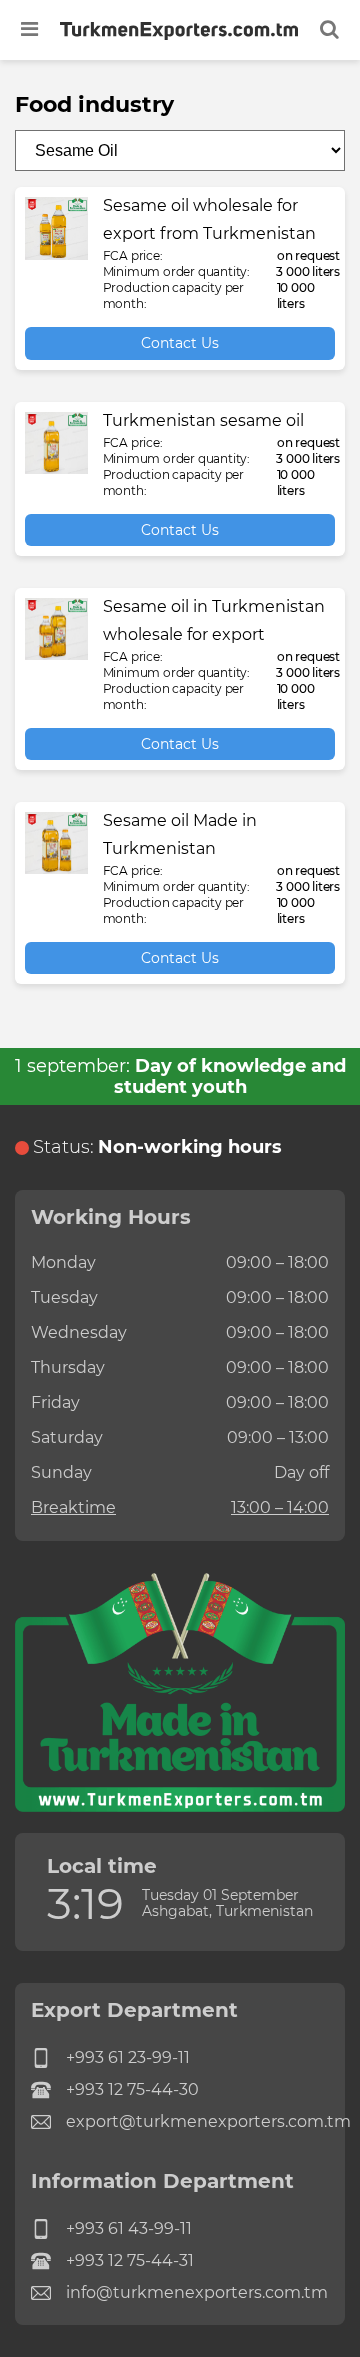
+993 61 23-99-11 (128, 2057)
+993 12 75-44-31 (130, 2260)
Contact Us (180, 343)
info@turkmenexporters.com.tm (197, 2292)
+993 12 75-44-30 (132, 2089)
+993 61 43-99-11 (129, 2228)
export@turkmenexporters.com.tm (197, 2121)
